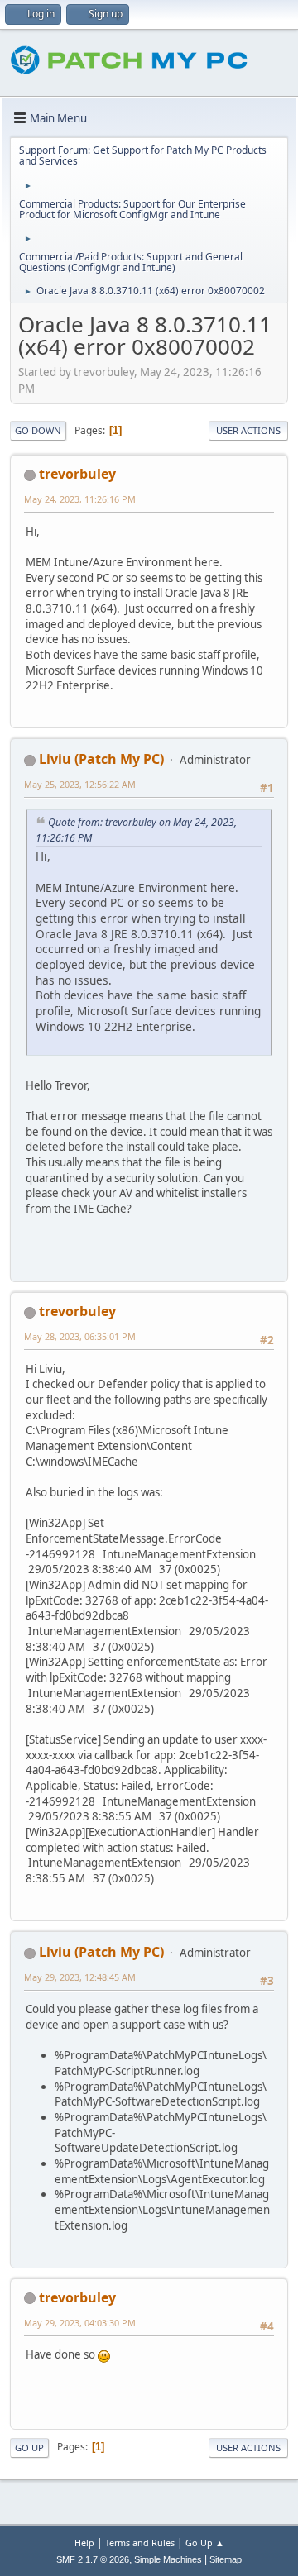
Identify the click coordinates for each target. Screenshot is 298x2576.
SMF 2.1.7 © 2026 (93, 2559)
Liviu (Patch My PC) (101, 759)
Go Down (38, 430)
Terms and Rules (140, 2543)
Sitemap (226, 2559)
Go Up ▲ (205, 2543)
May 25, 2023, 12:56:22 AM (80, 784)
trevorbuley (77, 474)
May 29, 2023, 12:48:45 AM (80, 1977)
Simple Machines (168, 2559)
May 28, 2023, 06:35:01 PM (80, 1336)
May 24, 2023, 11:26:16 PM (80, 499)
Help (84, 2543)
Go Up (29, 2447)
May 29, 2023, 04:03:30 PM (80, 2323)
